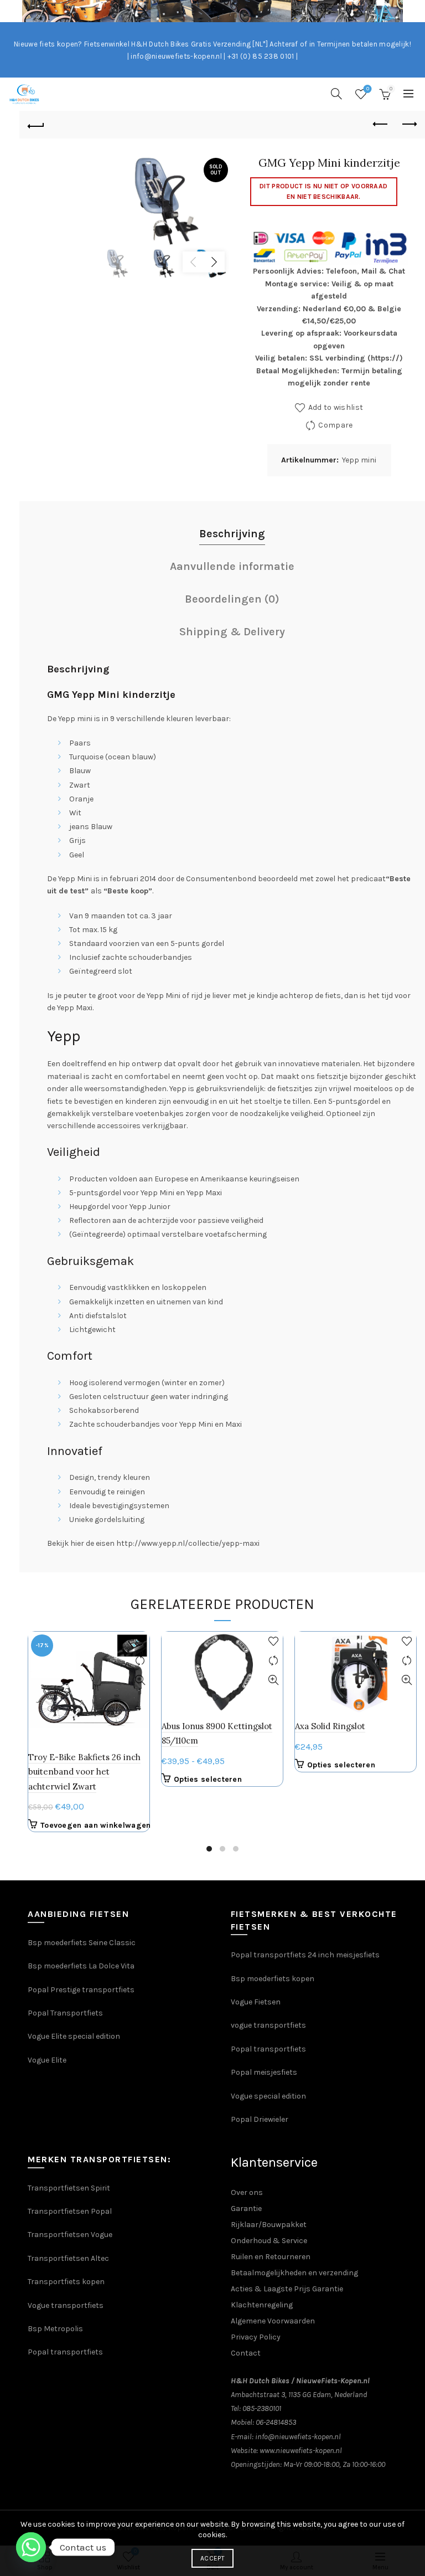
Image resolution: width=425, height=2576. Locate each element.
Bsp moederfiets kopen (273, 1979)
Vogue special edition (268, 2096)
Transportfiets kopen (66, 2282)
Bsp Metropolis (55, 2329)
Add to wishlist (336, 407)
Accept (212, 2558)
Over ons (247, 2192)
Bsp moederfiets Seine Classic (82, 1943)
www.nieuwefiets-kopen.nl (301, 2451)
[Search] (336, 94)
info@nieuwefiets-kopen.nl (298, 2437)
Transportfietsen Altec (68, 2258)
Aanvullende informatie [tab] (232, 566)
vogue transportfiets (268, 2025)
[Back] (36, 125)
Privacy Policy (256, 2337)
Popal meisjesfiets (264, 2072)
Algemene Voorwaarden (273, 2321)
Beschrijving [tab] (232, 534)
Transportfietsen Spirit (69, 2188)
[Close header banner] (414, 11)
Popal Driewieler (260, 2119)
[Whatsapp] (31, 2547)
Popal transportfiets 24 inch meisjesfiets (305, 1955)
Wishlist (368, 89)
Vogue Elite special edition (74, 2036)
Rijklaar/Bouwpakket (269, 2225)
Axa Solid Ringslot (330, 1726)
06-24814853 (276, 2422)
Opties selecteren (208, 1779)
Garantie (246, 2209)
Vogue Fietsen (256, 2002)
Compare (335, 425)
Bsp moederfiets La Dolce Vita (81, 1966)
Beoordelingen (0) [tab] (232, 599)
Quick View (140, 1680)
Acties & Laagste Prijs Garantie (287, 2289)
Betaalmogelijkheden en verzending (294, 2273)
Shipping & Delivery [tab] (232, 632)
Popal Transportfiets (65, 2013)
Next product (408, 125)
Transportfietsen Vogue (70, 2235)
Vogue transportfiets (66, 2305)
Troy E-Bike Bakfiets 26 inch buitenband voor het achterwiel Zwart (84, 1772)
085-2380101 (262, 2408)
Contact (246, 2353)
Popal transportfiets (268, 2049)
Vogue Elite (48, 2060)
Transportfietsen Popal (70, 2211)
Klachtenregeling (262, 2305)
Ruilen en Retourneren (271, 2257)
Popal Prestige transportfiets (81, 1990)
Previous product (381, 125)
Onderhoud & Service (269, 2241)
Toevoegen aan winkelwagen (96, 1825)
